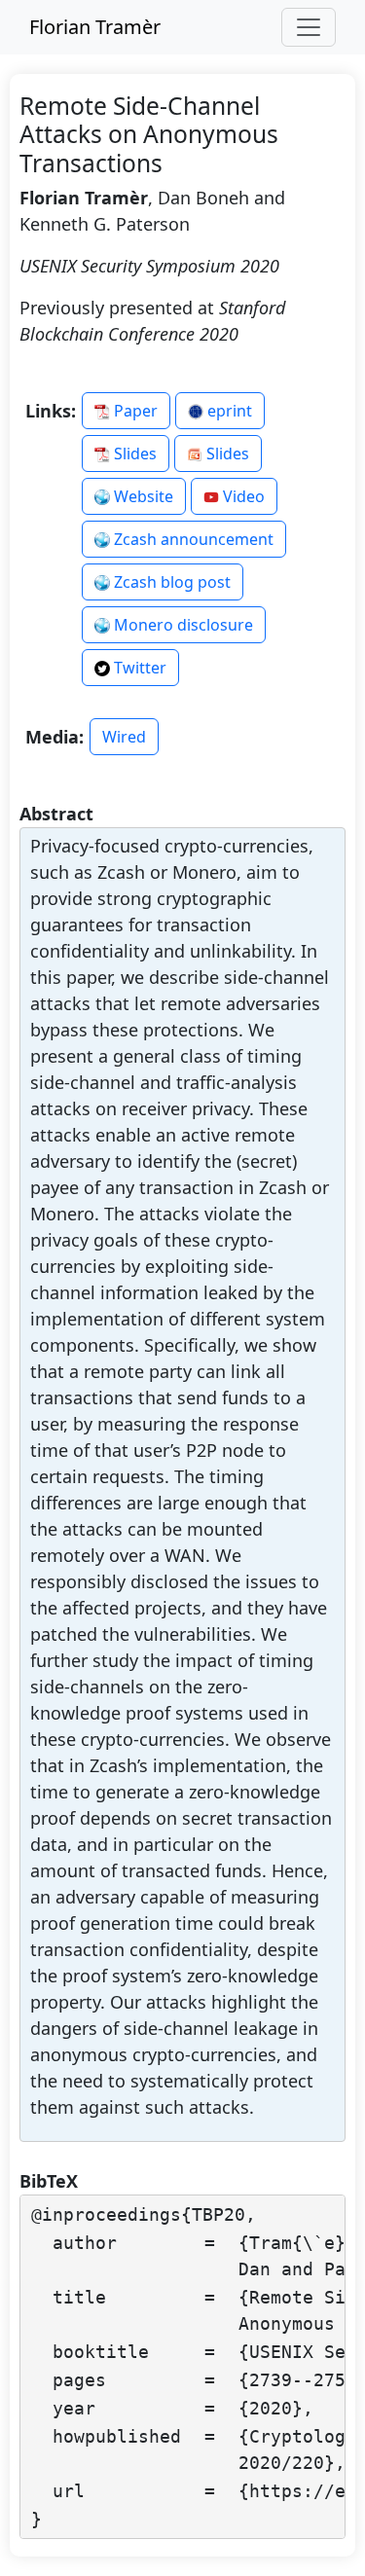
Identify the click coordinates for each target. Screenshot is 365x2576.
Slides (133, 454)
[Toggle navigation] (309, 27)
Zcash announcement (192, 539)
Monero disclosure (182, 625)
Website (142, 496)
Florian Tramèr (95, 27)
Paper (134, 411)
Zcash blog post (170, 582)
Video (242, 496)
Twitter (138, 668)
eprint (228, 411)
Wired (124, 737)
